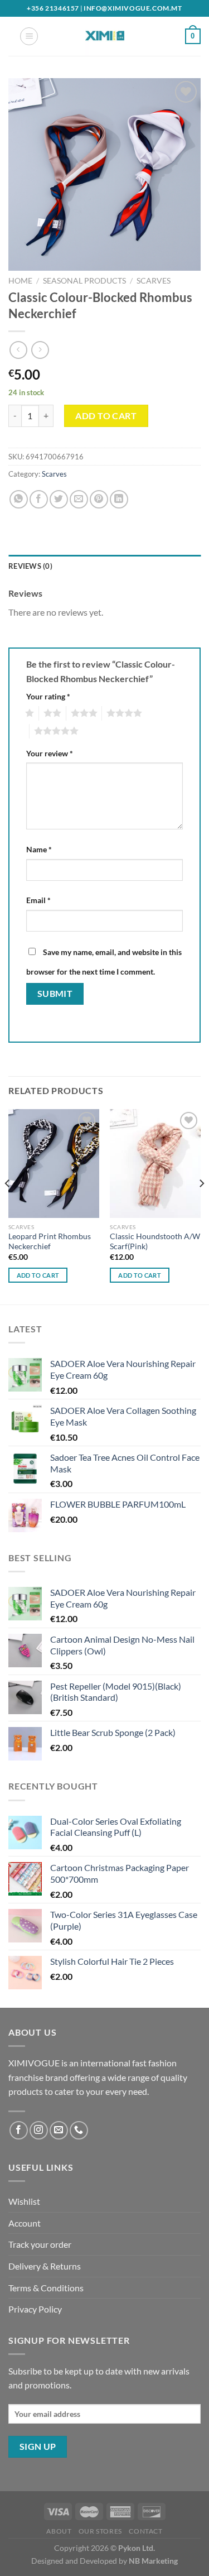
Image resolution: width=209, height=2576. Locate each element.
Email (38, 900)
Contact (145, 2531)
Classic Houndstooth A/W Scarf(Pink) (155, 1241)
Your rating (48, 696)
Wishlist (24, 2201)
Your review (50, 753)
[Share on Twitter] (59, 499)
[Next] (201, 1206)
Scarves (154, 281)
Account (25, 2223)
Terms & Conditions (46, 2288)
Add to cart (106, 416)
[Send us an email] (59, 2130)
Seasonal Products (84, 281)
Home (20, 281)
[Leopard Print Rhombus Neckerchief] (54, 1164)
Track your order (40, 2244)
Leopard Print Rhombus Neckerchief (50, 1241)
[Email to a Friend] (79, 499)
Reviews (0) (30, 566)
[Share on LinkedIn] (119, 499)
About (59, 2531)
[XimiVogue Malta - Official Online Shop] (105, 36)
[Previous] (8, 1206)
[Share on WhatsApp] (19, 499)
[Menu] (29, 36)
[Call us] (79, 2130)
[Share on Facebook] (39, 499)
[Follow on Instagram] (39, 2130)
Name (39, 849)
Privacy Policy (35, 2309)
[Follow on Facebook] (19, 2130)
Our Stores (100, 2531)
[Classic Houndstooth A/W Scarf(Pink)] (155, 1164)
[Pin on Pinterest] (99, 499)
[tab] (104, 566)
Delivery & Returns (45, 2266)
